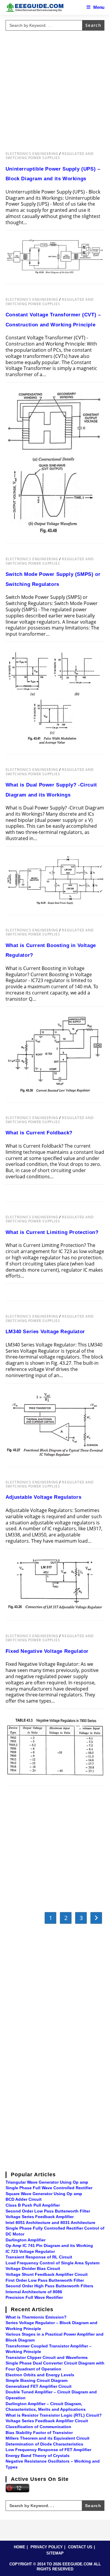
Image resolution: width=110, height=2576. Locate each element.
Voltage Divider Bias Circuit (33, 2268)
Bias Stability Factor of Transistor (39, 2433)
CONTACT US (80, 2547)
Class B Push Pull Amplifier (33, 2205)
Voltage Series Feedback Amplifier (40, 2217)
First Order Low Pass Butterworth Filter (45, 2280)
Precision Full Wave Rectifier (34, 2297)
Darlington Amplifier (26, 2240)
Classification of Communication (38, 2427)
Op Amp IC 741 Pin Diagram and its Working (49, 2245)
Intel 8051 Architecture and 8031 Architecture (50, 2223)
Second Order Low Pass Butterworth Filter (48, 2211)
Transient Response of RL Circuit (39, 2257)
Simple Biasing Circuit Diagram (37, 2380)
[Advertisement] (55, 88)
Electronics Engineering (32, 154)
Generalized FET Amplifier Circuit (39, 2386)
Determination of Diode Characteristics (44, 2444)
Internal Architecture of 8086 (34, 2292)
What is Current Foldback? (39, 1133)
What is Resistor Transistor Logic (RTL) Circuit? (54, 2415)
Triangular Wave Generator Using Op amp (47, 2182)
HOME (20, 2547)
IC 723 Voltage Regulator (30, 2251)
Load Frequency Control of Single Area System (53, 2263)
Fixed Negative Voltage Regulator (47, 1651)
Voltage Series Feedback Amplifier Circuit (47, 2421)
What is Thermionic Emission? (36, 2317)
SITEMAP (55, 2553)
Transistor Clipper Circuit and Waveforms (47, 2357)
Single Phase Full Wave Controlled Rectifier (49, 2188)
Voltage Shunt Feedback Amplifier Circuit (47, 2274)
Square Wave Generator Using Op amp (44, 2194)
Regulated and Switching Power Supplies (50, 156)
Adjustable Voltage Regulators (43, 1497)
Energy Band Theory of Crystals (38, 2456)
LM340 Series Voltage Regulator (45, 1332)
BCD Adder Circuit (24, 2199)
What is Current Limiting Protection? (52, 1232)
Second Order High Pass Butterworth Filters (49, 2286)
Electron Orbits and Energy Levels (40, 2375)
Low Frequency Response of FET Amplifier (48, 2450)
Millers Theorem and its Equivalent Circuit (48, 2438)
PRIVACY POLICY (47, 2547)
